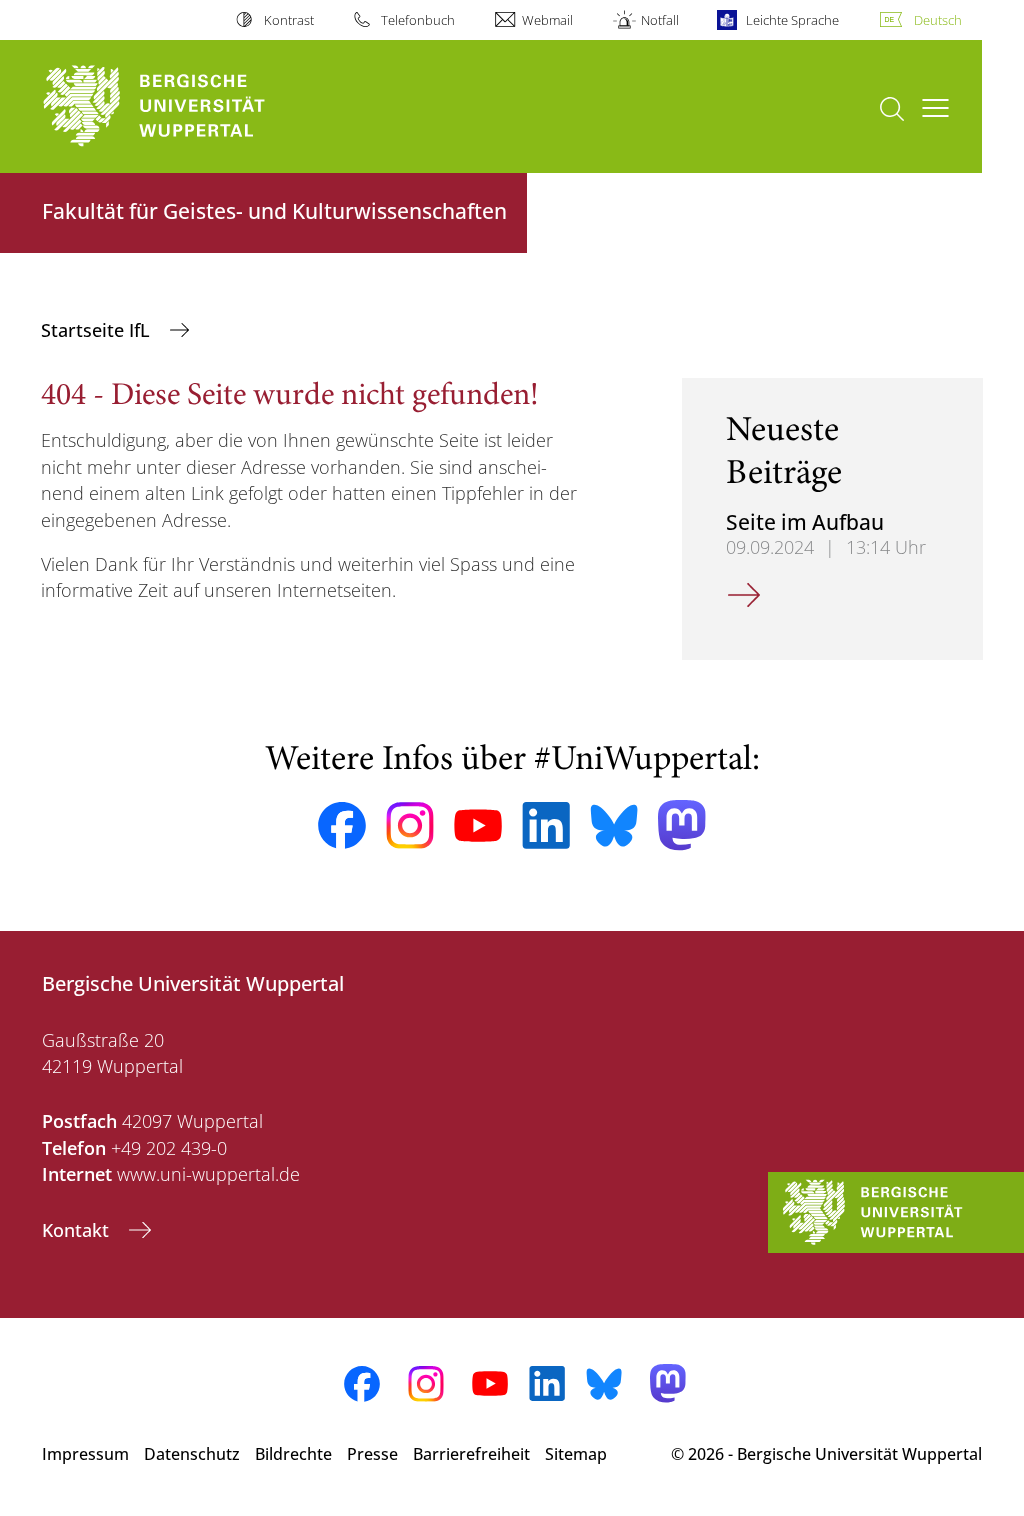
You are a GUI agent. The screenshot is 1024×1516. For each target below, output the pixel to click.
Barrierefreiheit (471, 1454)
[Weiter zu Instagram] (410, 826)
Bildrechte (293, 1454)
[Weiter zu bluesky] (614, 825)
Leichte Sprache (792, 20)
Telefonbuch (418, 20)
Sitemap (576, 1454)
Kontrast (288, 20)
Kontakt (78, 1230)
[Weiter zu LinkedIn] (546, 825)
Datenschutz (192, 1454)
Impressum (85, 1454)
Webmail (547, 20)
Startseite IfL (98, 330)
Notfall (659, 20)
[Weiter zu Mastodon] (682, 825)
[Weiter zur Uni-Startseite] (190, 106)
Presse (372, 1454)
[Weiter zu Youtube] (478, 826)
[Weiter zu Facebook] (342, 826)
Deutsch (938, 20)
